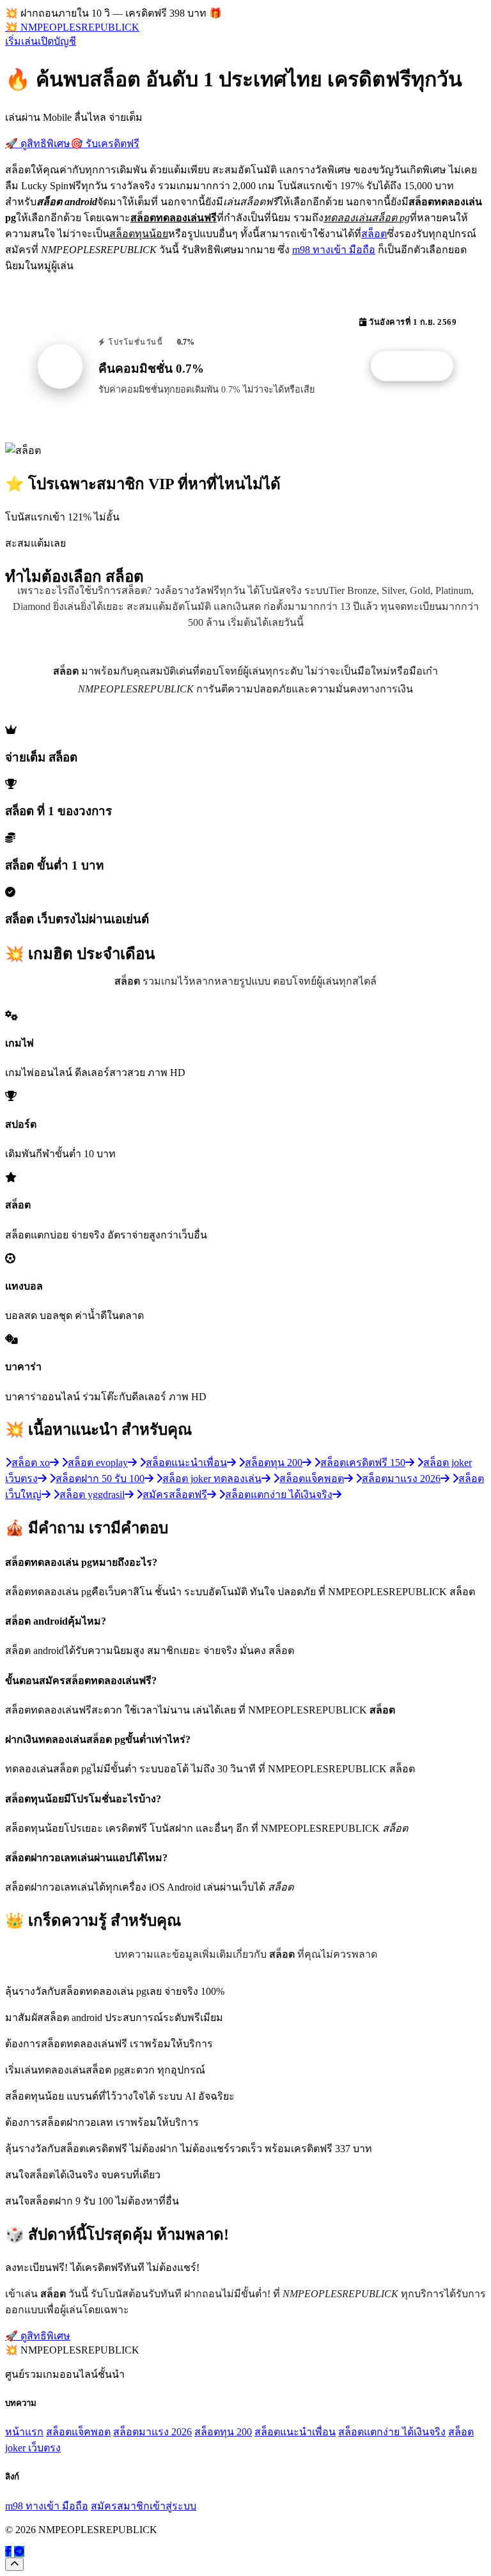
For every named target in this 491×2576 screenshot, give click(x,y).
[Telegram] (19, 2551)
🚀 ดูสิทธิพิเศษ (38, 144)
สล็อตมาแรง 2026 (152, 2432)
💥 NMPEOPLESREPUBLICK (72, 27)
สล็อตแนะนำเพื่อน (295, 2432)
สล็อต (374, 234)
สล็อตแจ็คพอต (78, 2432)
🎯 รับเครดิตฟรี (105, 144)
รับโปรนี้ (419, 366)
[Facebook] (8, 2551)
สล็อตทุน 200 (223, 2432)
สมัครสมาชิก (120, 2506)
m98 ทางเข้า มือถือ (334, 250)
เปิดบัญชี (57, 41)
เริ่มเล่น (21, 41)
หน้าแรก (24, 2432)
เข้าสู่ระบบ (173, 2506)
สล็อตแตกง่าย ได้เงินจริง (392, 2432)
